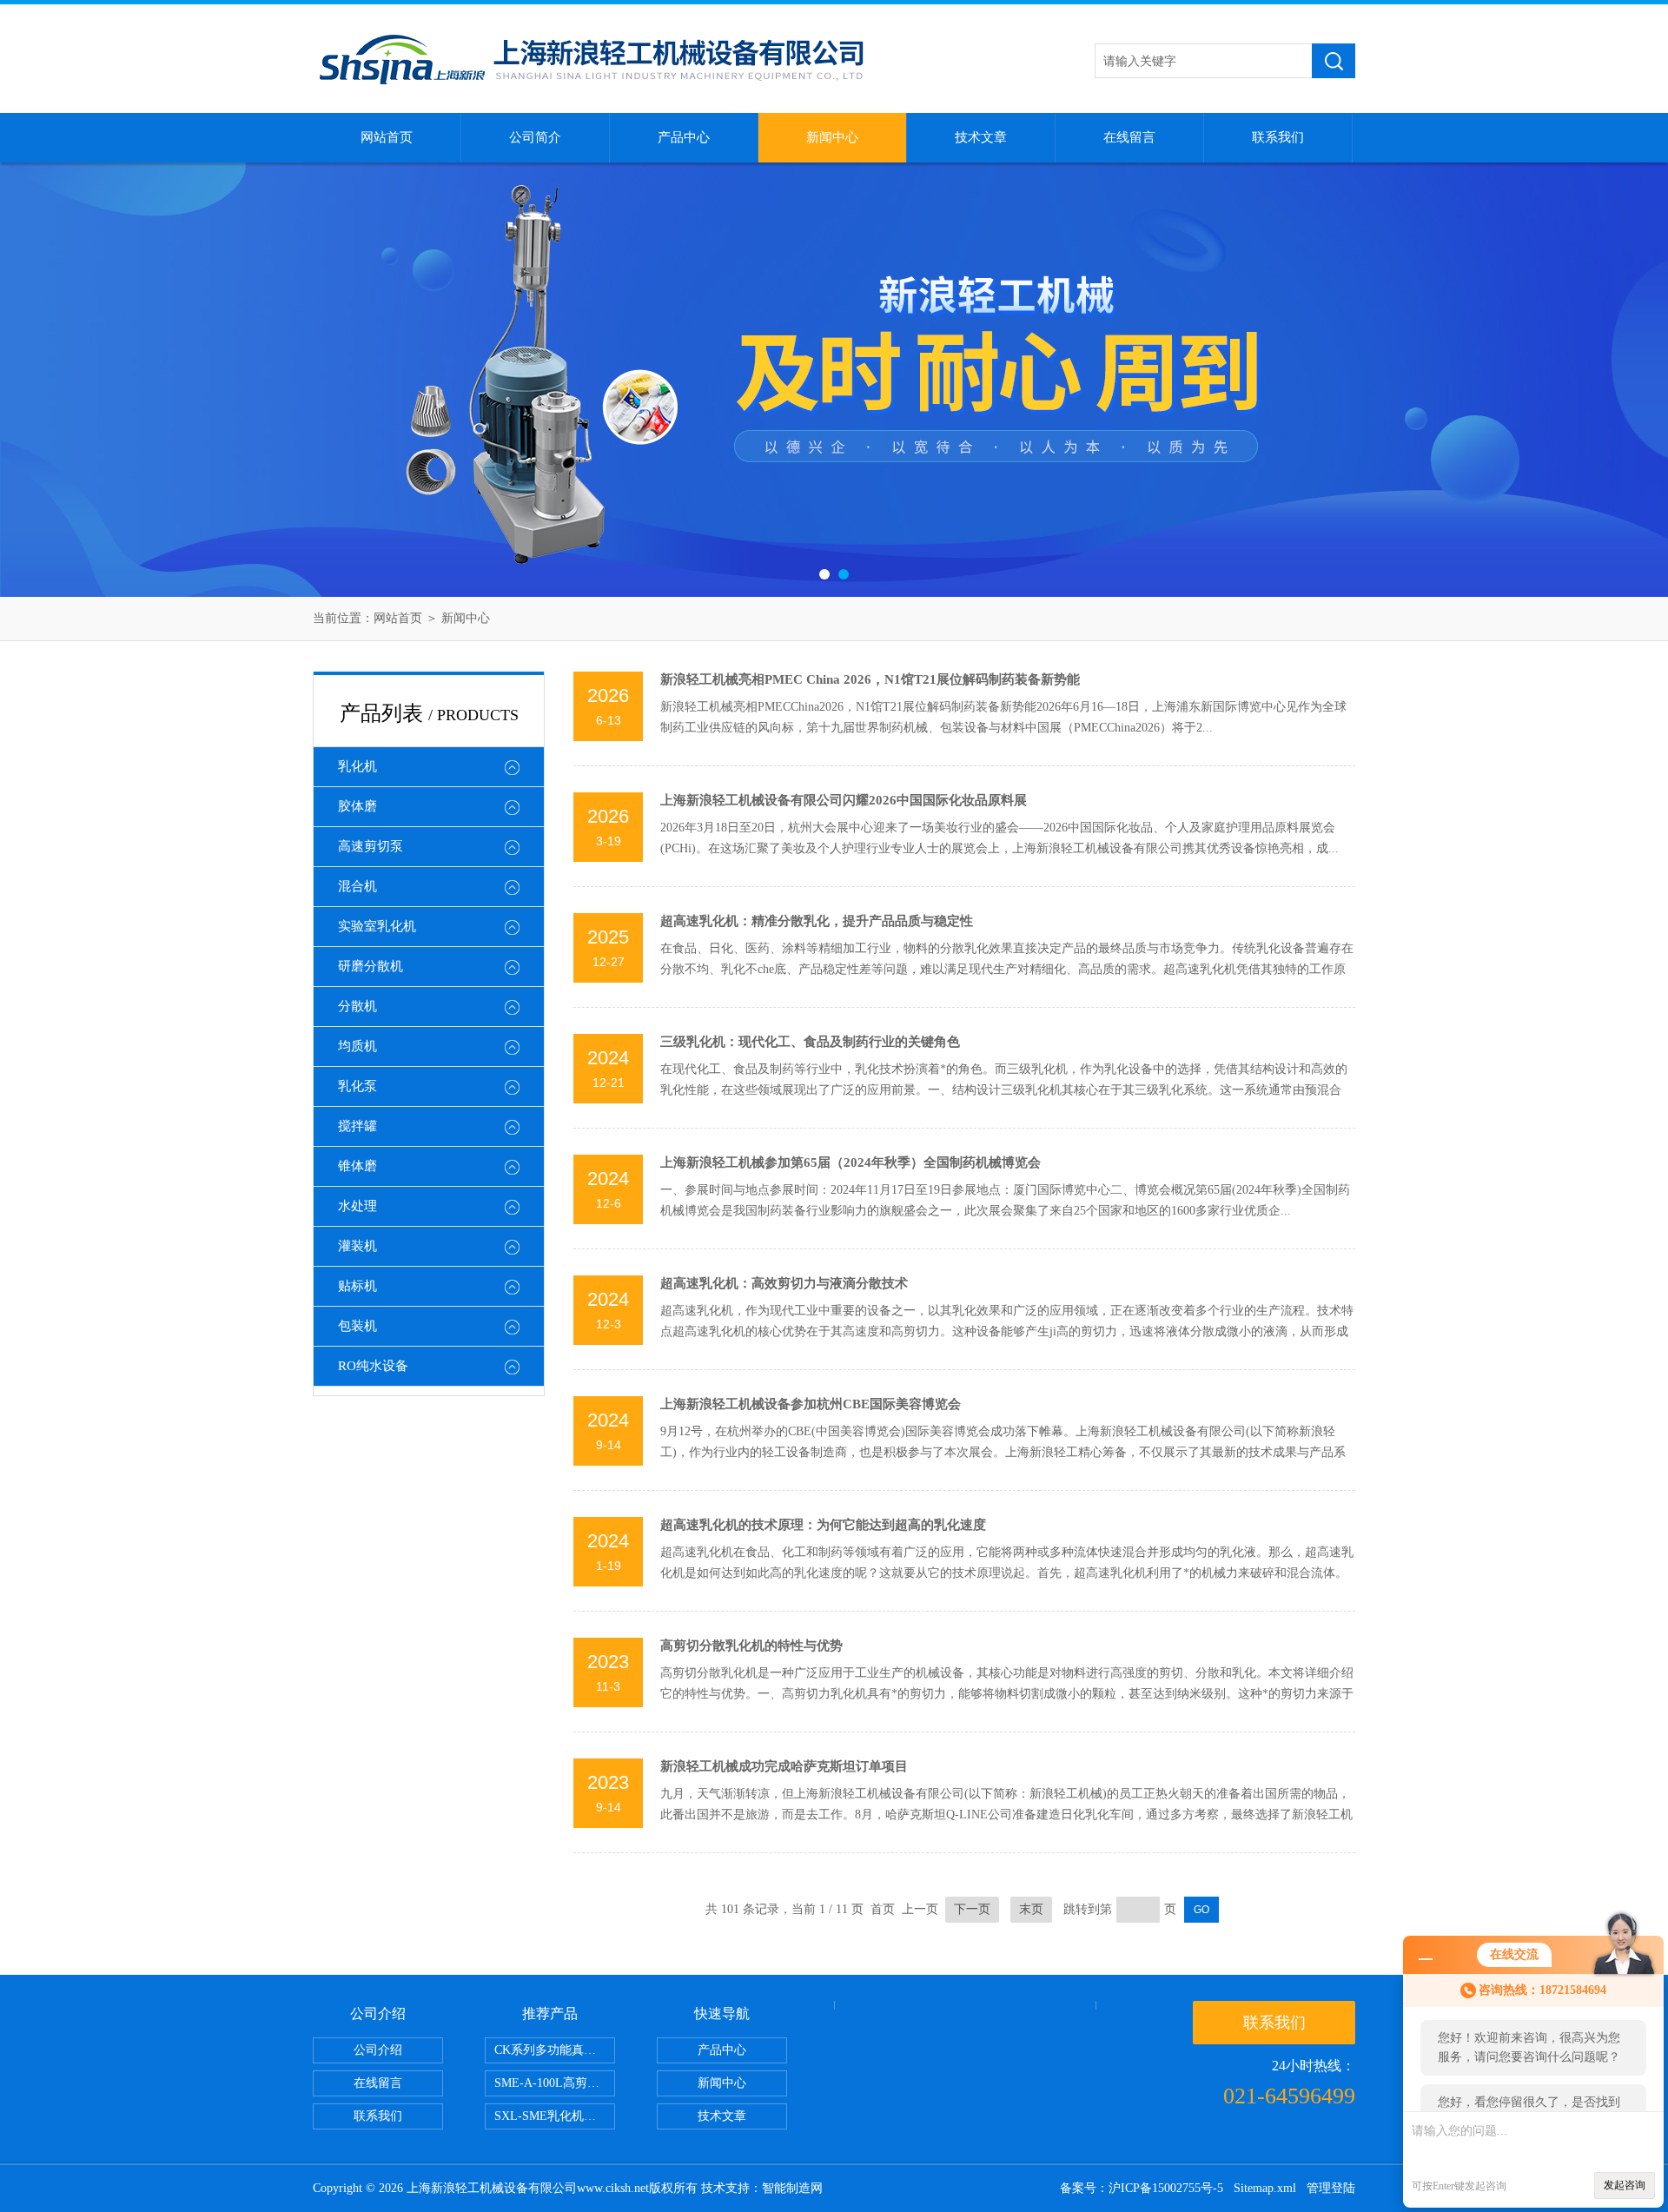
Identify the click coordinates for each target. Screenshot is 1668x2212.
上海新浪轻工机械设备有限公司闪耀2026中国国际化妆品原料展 (844, 800)
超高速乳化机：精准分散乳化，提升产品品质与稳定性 (817, 921)
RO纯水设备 (373, 1366)
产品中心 (684, 137)
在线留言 (1129, 137)
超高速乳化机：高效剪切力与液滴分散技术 (784, 1283)
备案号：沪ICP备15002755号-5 (1142, 2188)
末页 (1031, 1909)
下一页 (972, 1909)
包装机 (357, 1326)
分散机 (357, 1006)
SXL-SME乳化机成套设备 (555, 2116)
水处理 (357, 1206)
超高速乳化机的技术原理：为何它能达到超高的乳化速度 (823, 1525)
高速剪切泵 (371, 846)
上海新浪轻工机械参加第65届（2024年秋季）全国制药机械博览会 (851, 1162)
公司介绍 (378, 2050)
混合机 (357, 886)
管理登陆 (1331, 2188)
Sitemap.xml (1265, 2188)
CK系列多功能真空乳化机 (555, 2050)
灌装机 (357, 1246)
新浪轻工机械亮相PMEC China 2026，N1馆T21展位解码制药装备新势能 (870, 679)
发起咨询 (1625, 2185)
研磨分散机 (371, 966)
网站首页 (387, 137)
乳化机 (357, 766)
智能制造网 (792, 2188)
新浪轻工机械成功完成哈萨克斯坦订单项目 (784, 1766)
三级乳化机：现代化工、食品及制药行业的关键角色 (810, 1042)
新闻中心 (832, 137)
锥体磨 (357, 1166)
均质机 (357, 1046)
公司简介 (535, 137)
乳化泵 (357, 1086)
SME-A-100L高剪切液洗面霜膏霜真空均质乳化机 (555, 2083)
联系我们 (1278, 137)
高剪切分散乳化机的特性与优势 (751, 1646)
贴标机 (357, 1286)
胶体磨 (357, 806)
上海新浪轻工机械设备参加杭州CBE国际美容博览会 (811, 1404)
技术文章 (981, 137)
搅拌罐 (357, 1126)
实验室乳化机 (377, 926)
